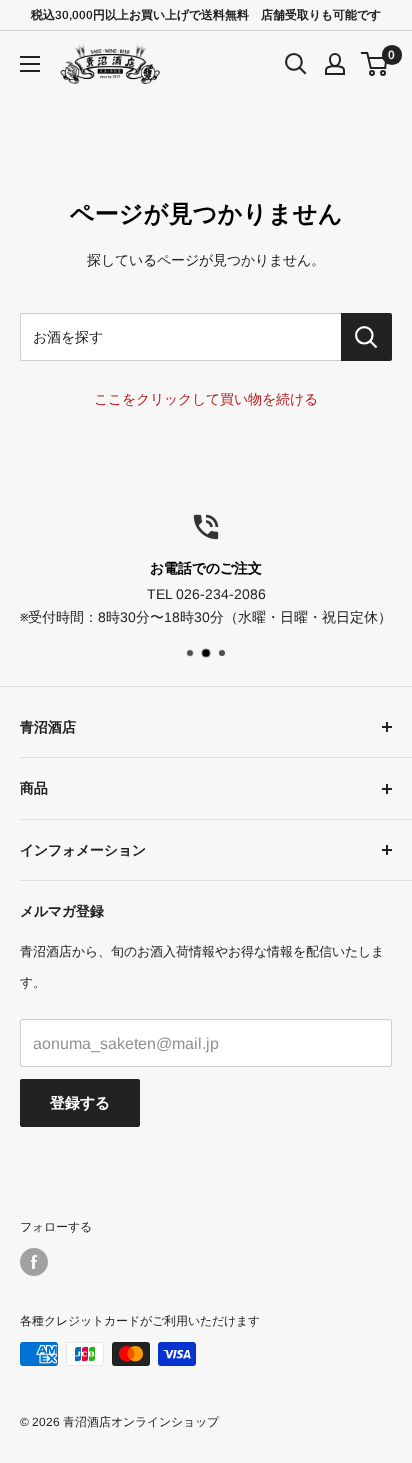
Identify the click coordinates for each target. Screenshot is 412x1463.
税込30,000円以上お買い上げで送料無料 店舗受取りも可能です (206, 15)
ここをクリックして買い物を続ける (206, 399)
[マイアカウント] (335, 64)
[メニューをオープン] (30, 64)
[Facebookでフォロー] (34, 1262)
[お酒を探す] (366, 337)
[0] (375, 64)
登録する (80, 1102)
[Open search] (296, 64)
